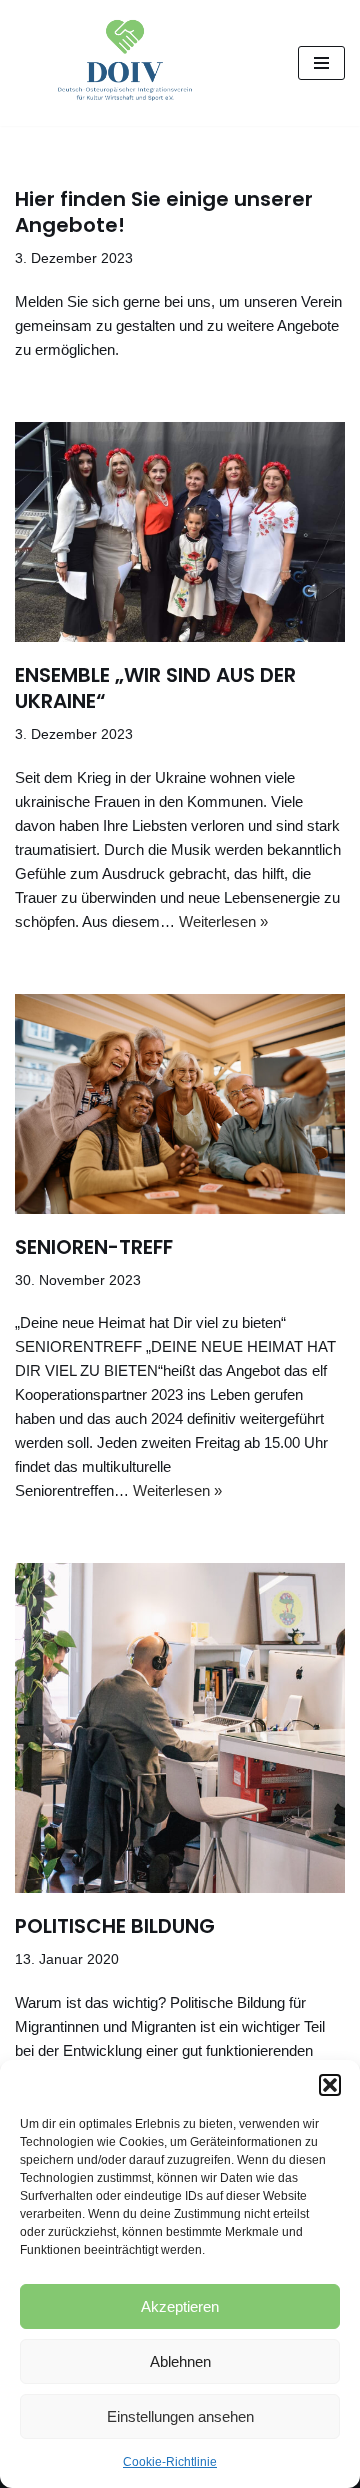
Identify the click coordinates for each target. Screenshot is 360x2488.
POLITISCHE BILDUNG (115, 1926)
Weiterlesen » (223, 921)
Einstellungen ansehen (180, 2416)
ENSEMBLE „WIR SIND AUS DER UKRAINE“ (155, 688)
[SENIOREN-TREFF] (180, 1104)
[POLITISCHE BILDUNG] (180, 1728)
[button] (330, 2085)
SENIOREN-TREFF (94, 1247)
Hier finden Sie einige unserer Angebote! (164, 212)
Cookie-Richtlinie (170, 2462)
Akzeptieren (180, 2306)
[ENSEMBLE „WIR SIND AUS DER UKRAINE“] (180, 532)
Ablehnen (180, 2361)
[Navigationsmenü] (321, 63)
